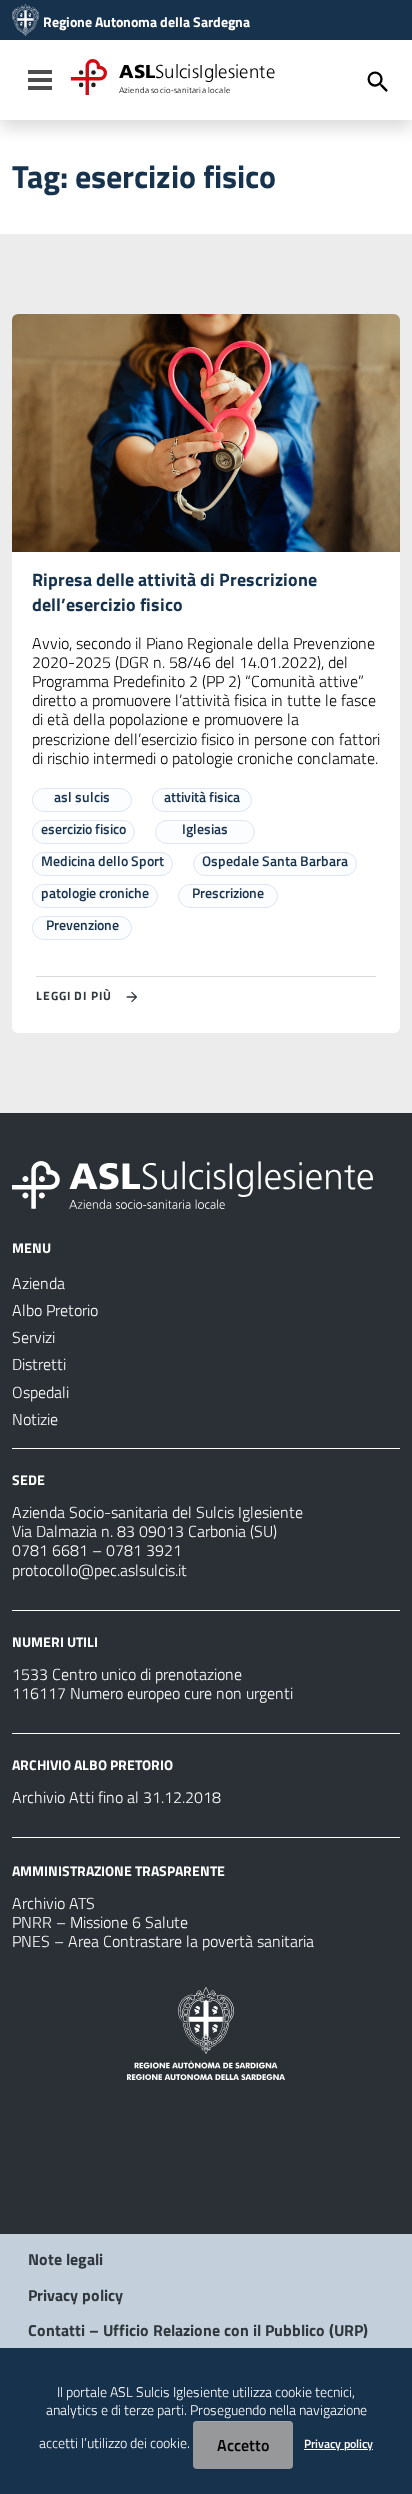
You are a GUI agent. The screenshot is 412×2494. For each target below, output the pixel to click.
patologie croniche (95, 892)
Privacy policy (75, 2295)
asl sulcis (82, 796)
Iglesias (205, 828)
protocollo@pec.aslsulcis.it (99, 1570)
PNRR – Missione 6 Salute (100, 1922)
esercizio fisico (83, 828)
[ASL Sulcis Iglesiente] (25, 22)
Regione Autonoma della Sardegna (146, 22)
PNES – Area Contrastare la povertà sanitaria (163, 1941)
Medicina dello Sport (102, 860)
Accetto (243, 2445)
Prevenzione (82, 924)
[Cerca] (378, 82)
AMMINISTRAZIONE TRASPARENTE (118, 1870)
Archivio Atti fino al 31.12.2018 (116, 1797)
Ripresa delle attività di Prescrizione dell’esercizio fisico (174, 592)
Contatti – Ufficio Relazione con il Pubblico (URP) (198, 2330)
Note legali (65, 2259)
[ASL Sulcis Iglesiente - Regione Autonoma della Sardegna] (192, 1183)
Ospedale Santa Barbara (275, 860)
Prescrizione (228, 892)
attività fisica (202, 796)
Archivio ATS (53, 1903)
